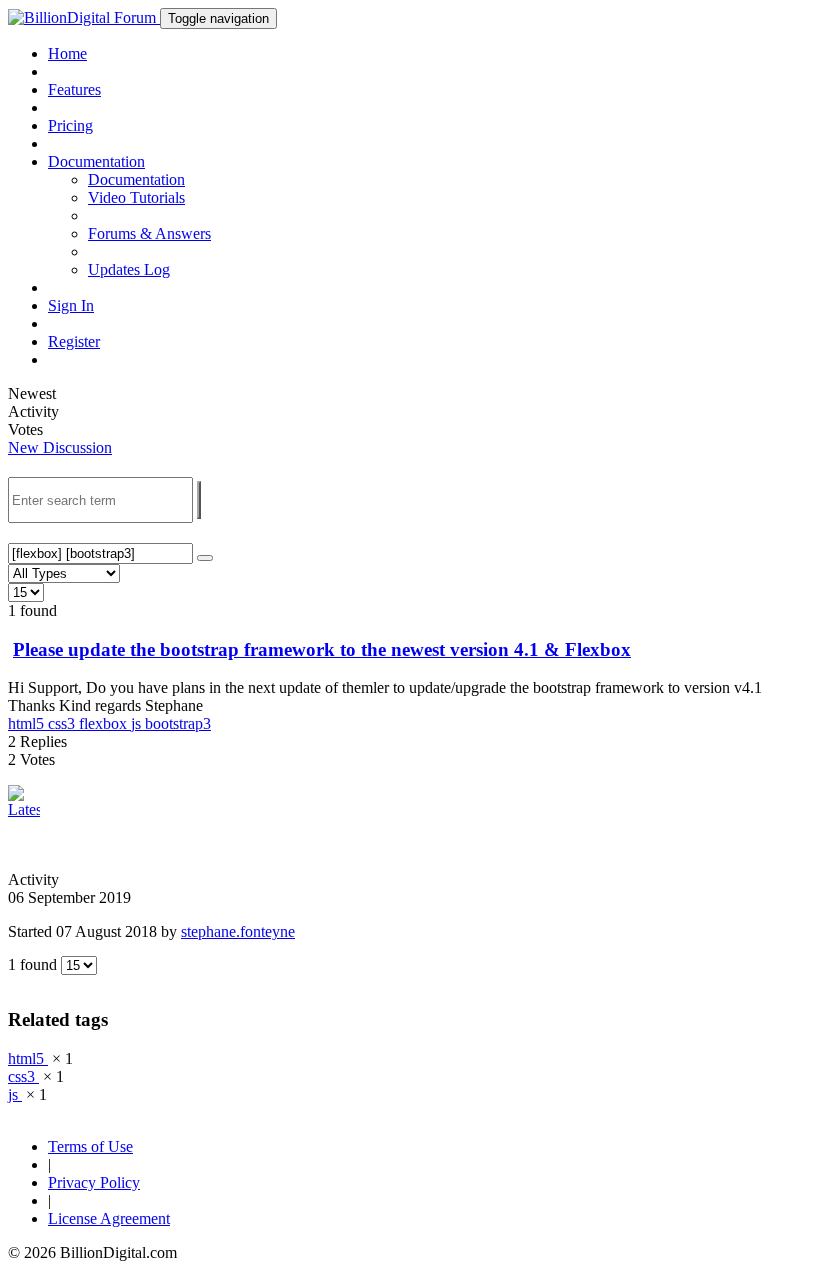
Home (67, 53)
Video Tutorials (136, 197)
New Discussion (60, 447)
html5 (28, 723)
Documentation (136, 179)
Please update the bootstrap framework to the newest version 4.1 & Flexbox (322, 649)
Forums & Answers (149, 233)
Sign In (71, 305)
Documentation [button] (96, 161)
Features (74, 89)
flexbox (105, 723)
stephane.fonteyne (238, 931)
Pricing (70, 125)
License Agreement (109, 1218)
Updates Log (129, 269)
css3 (63, 723)
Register (74, 341)
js (138, 723)
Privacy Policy (94, 1182)
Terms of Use (90, 1146)
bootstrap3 (178, 723)
